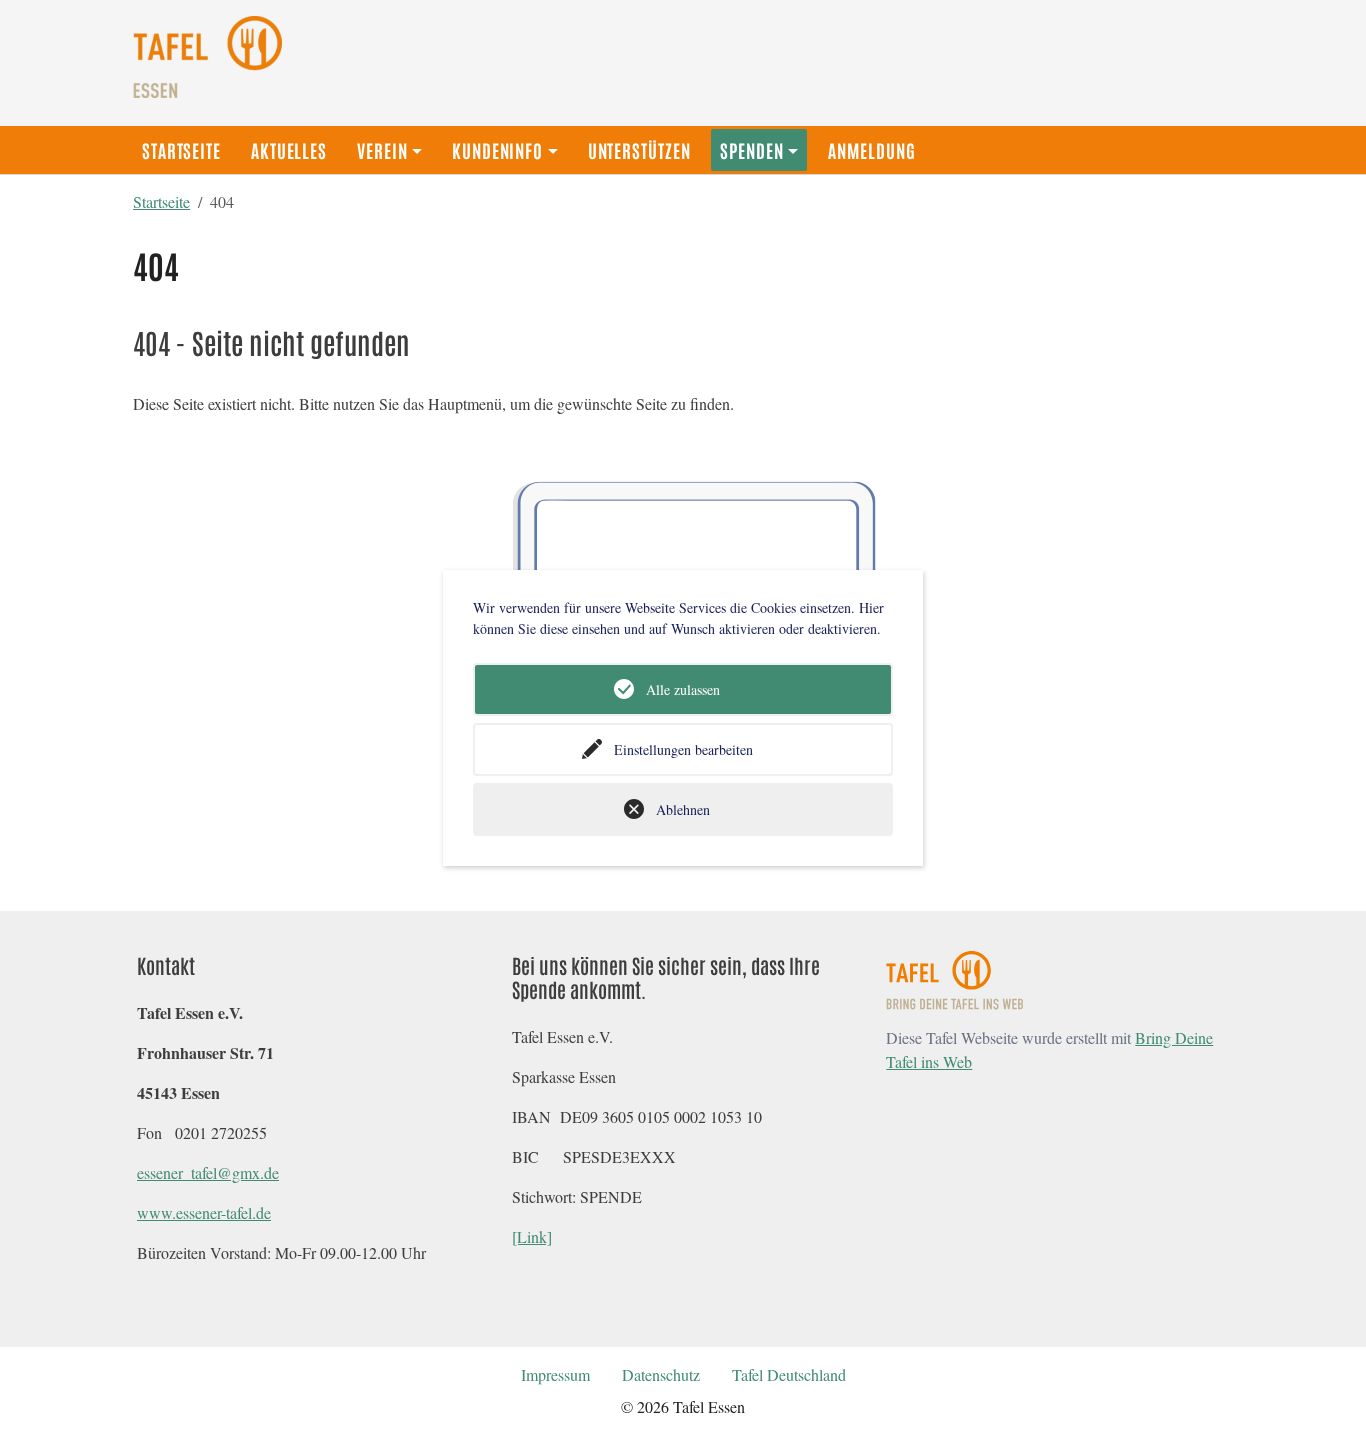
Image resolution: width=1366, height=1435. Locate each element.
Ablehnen (683, 809)
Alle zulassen (683, 689)
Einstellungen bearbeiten (683, 749)
